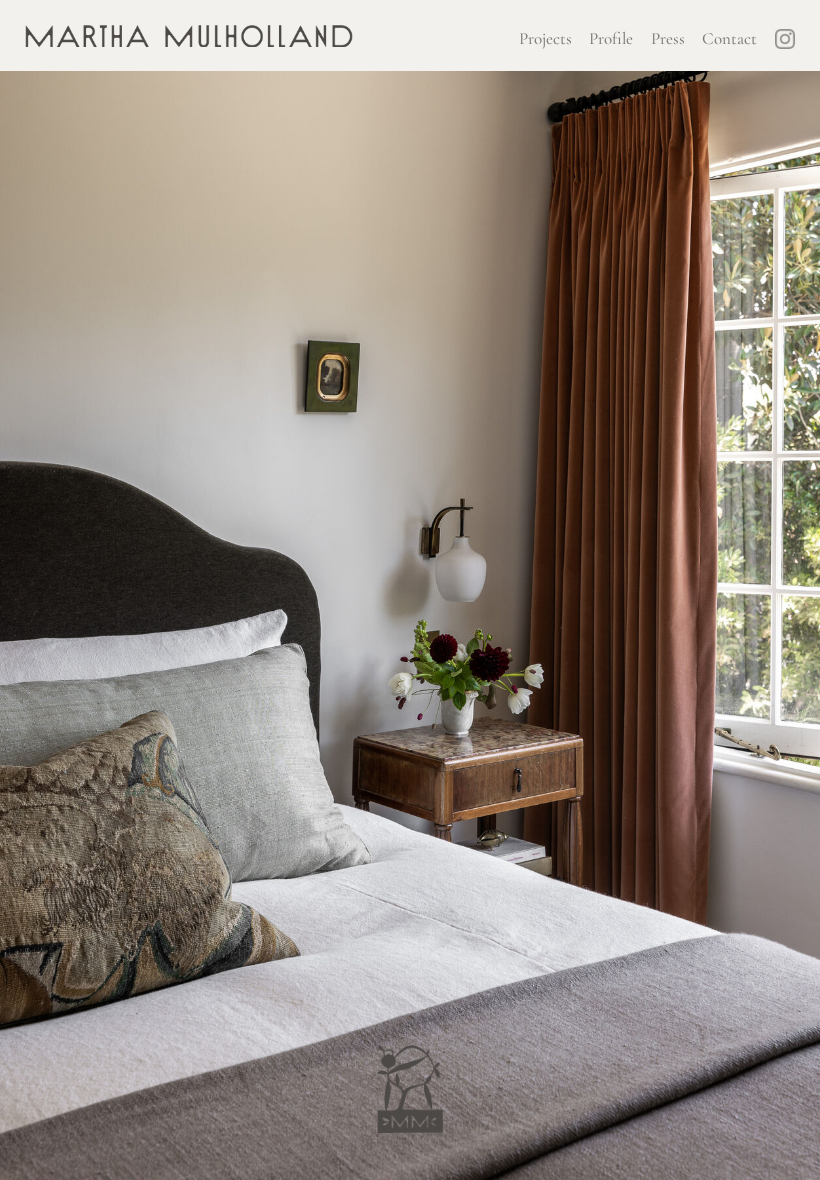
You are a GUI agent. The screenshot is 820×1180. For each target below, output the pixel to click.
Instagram (785, 36)
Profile (611, 38)
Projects (545, 38)
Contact (729, 38)
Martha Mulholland (189, 43)
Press (668, 38)
